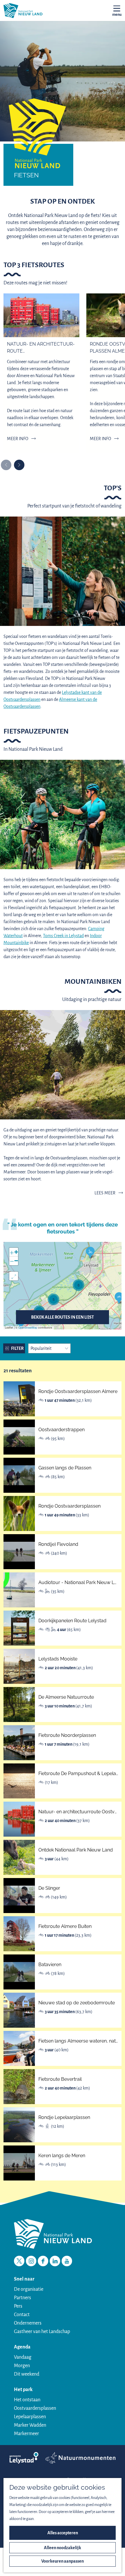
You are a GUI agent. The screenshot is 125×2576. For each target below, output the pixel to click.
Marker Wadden (30, 2425)
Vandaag (23, 2357)
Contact (22, 2315)
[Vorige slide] (6, 465)
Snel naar (24, 2279)
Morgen (22, 2366)
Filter (17, 1348)
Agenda (22, 2347)
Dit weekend (27, 2374)
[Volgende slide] (19, 465)
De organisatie (29, 2289)
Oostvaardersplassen (35, 2408)
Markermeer (26, 2434)
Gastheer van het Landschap (42, 2332)
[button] (119, 1298)
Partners (23, 2298)
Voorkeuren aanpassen (63, 2561)
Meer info (18, 439)
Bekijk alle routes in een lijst (63, 1317)
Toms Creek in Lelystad (63, 936)
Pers (18, 2306)
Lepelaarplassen (30, 2417)
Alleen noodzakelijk (63, 2548)
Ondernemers (28, 2323)
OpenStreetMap (28, 1328)
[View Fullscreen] (14, 1276)
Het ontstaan (27, 2400)
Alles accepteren (63, 2533)
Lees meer (105, 1193)
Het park (23, 2390)
